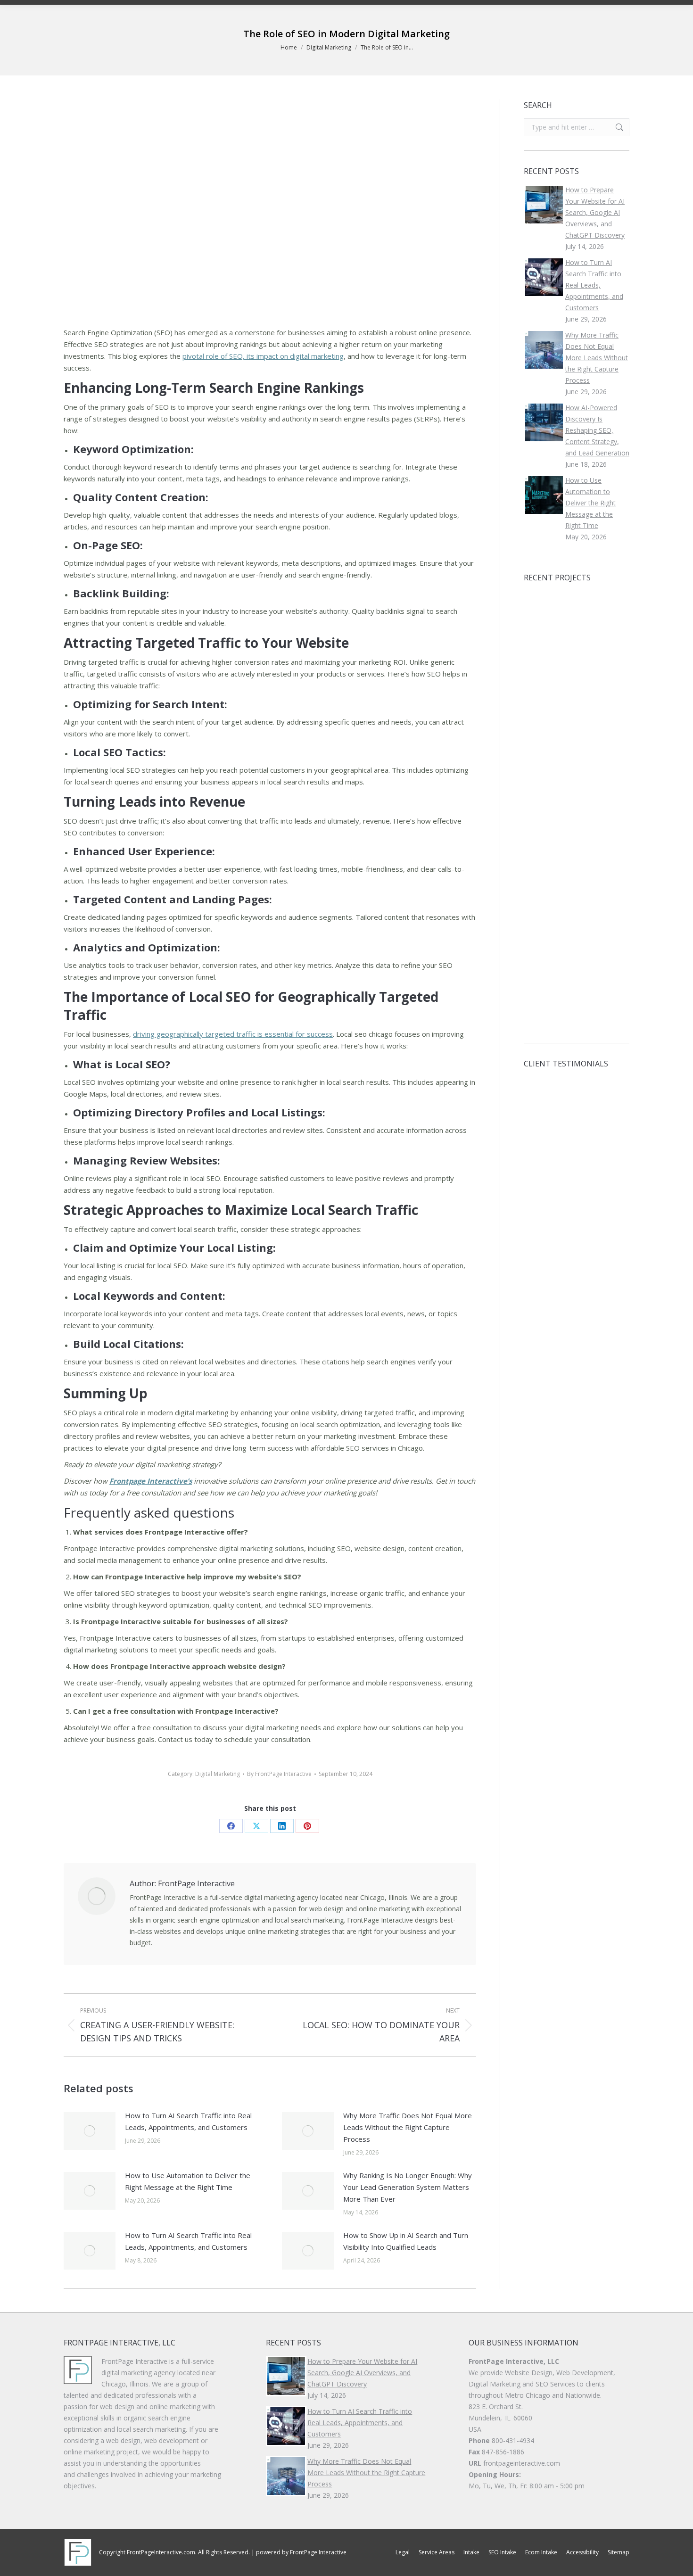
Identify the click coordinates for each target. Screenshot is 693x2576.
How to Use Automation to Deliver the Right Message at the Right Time (188, 2181)
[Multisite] (578, 793)
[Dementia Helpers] (542, 1011)
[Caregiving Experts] (578, 720)
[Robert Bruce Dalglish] (578, 829)
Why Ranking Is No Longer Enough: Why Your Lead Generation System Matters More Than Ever (408, 2187)
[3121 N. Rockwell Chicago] (542, 829)
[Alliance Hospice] (578, 684)
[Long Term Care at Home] (542, 865)
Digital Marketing (218, 1774)
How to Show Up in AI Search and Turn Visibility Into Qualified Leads (406, 2241)
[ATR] (578, 974)
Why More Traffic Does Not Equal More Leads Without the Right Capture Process (408, 2127)
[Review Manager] (542, 793)
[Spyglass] (542, 974)
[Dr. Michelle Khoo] (578, 1011)
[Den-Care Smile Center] (578, 611)
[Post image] (90, 2131)
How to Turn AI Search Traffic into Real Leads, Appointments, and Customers (188, 2121)
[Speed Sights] (542, 756)
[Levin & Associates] (542, 684)
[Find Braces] (578, 938)
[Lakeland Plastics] (542, 648)
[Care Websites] (578, 865)
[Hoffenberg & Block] (542, 611)
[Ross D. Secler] (542, 938)
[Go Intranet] (542, 720)
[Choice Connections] (578, 648)
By (279, 1774)
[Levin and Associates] (578, 756)
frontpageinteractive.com (522, 2463)
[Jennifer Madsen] (542, 902)
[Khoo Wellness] (578, 902)
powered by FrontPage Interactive (301, 2552)
